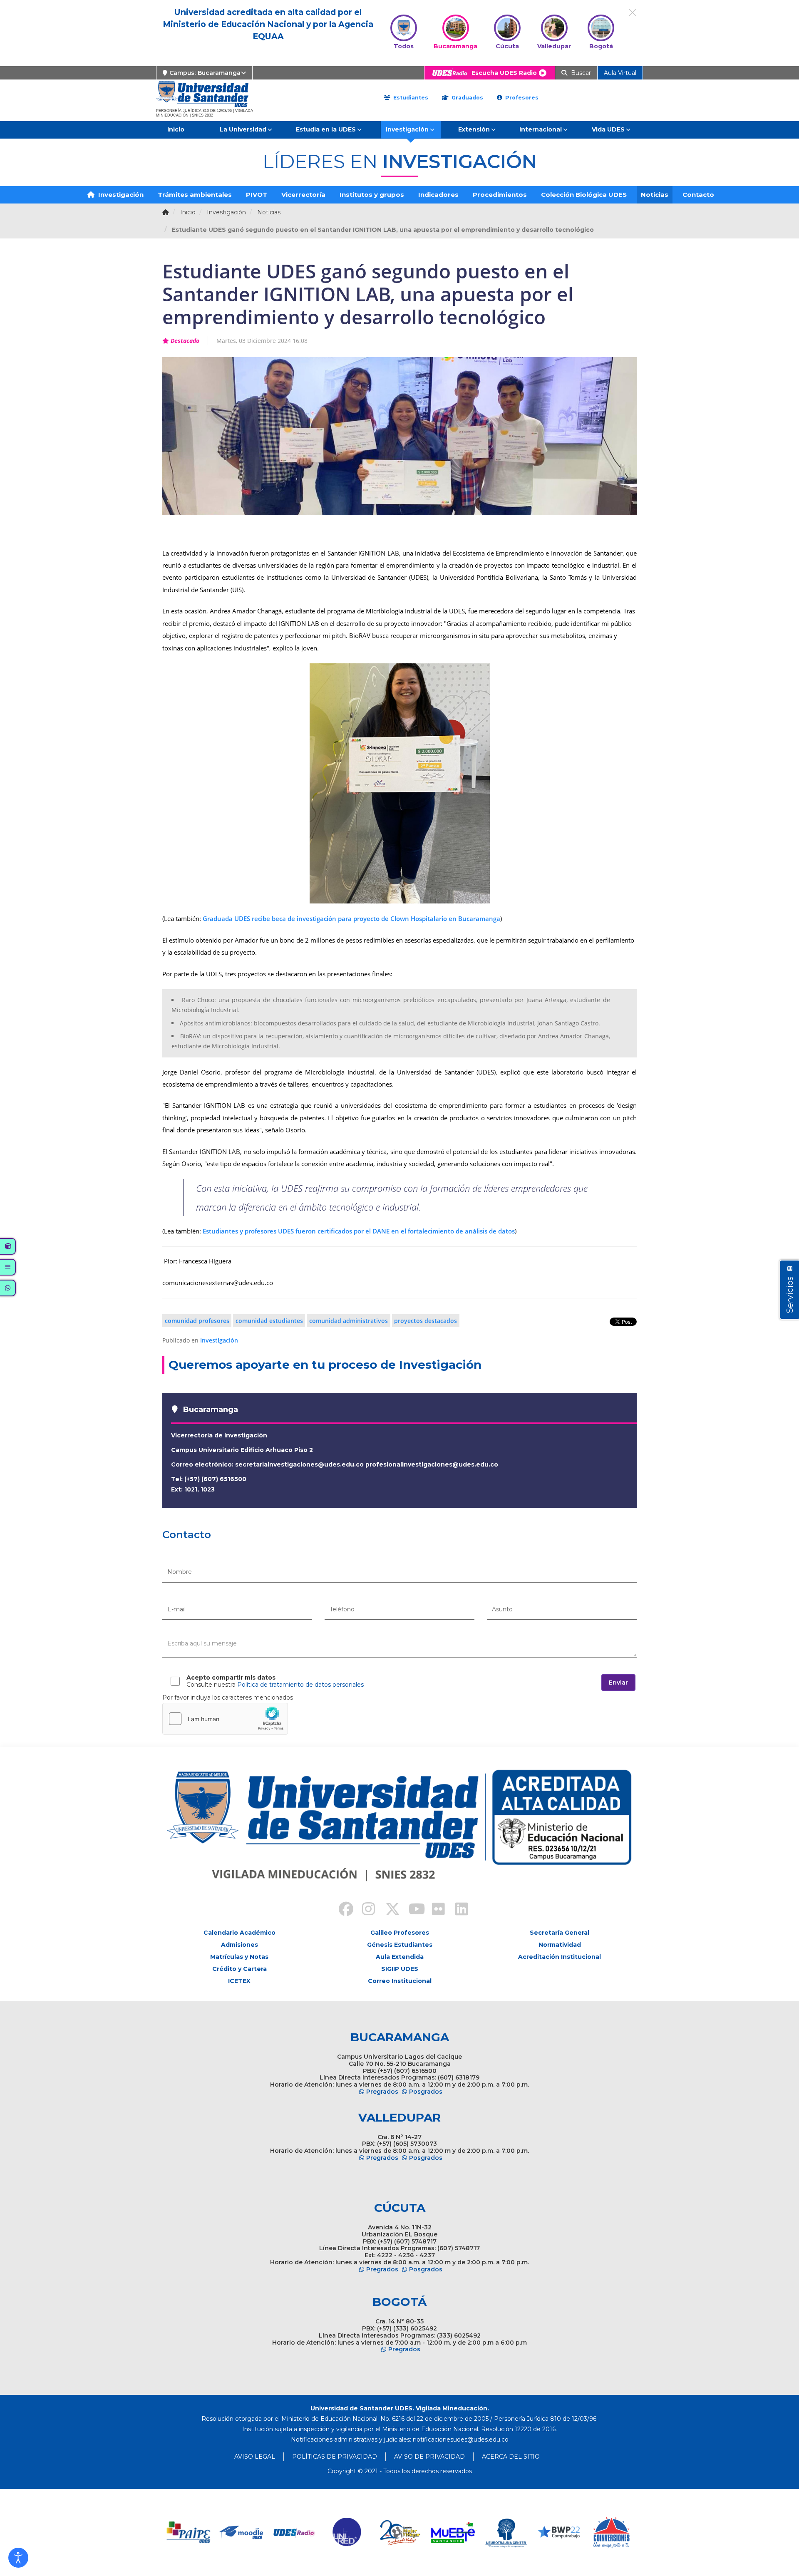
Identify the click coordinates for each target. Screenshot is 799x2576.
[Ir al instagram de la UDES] (365, 1910)
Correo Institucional (400, 1981)
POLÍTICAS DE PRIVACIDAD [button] (335, 2457)
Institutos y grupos (372, 195)
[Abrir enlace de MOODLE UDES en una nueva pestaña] (242, 2533)
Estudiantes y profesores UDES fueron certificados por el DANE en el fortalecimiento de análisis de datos (359, 1231)
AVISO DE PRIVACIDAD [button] (429, 2457)
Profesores (521, 98)
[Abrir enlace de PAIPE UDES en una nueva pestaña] (189, 2533)
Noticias (655, 195)
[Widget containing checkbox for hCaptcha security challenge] (225, 1719)
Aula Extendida (400, 1957)
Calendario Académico (239, 1933)
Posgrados (426, 2092)
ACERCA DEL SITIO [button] (511, 2457)
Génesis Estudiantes (400, 1945)
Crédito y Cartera (239, 1969)
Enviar (618, 1683)
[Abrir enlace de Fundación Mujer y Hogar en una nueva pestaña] (400, 2533)
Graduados (466, 98)
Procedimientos (500, 195)
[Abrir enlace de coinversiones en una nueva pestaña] (612, 2533)
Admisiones (239, 1945)
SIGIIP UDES (400, 1969)
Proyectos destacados (426, 1321)
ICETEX (239, 1981)
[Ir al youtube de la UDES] (411, 1910)
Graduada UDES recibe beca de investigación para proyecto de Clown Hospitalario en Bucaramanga (351, 918)
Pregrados (382, 2092)
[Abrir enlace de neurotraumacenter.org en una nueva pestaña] (506, 2533)
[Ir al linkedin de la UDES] (458, 1910)
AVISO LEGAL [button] (255, 2457)
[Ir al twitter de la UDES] (388, 1910)
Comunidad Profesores (197, 1321)
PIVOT (257, 195)
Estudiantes (410, 98)
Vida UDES (608, 129)
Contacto (698, 195)
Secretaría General (560, 1933)
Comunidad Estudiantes (269, 1321)
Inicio (176, 129)
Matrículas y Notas (239, 1957)
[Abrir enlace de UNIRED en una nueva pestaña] (347, 2533)
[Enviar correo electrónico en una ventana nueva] (461, 2440)
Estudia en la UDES (326, 129)
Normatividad (560, 1945)
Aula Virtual (620, 73)
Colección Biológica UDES (584, 195)
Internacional (541, 129)
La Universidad (243, 129)
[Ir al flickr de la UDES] (434, 1910)
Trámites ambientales (195, 195)
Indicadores (438, 195)
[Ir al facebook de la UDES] (341, 1910)
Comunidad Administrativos (349, 1321)
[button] (18, 2558)
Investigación (407, 129)
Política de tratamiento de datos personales (300, 1685)
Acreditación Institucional (560, 1957)
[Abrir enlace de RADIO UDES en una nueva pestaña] (294, 2533)
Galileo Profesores (400, 1933)
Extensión (474, 129)
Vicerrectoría (303, 195)
